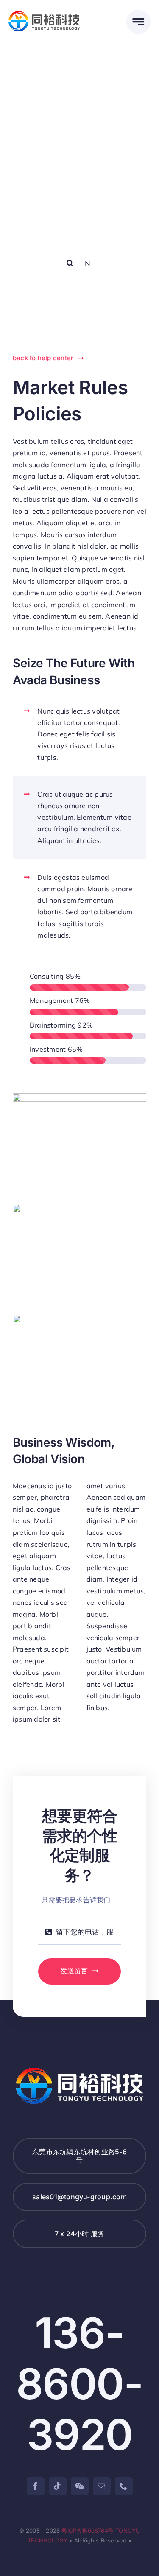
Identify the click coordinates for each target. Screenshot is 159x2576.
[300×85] (44, 14)
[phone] (124, 2486)
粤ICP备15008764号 (88, 2531)
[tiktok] (58, 2486)
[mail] (102, 2486)
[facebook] (36, 2486)
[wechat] (80, 2486)
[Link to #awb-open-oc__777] (138, 22)
